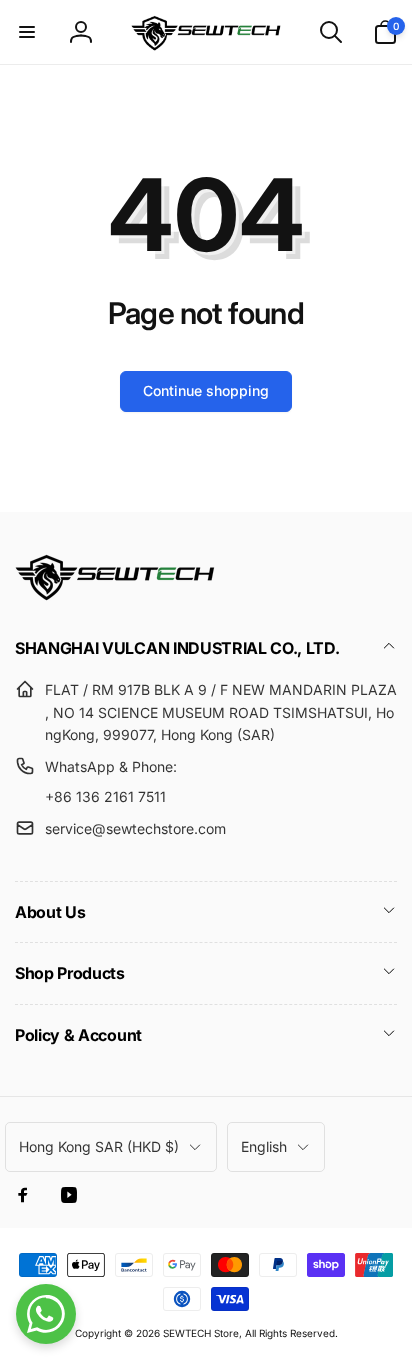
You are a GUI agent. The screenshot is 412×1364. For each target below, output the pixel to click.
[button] (27, 32)
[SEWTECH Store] (115, 595)
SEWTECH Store (201, 1333)
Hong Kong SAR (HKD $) (99, 1146)
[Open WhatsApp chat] (46, 1314)
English (264, 1146)
